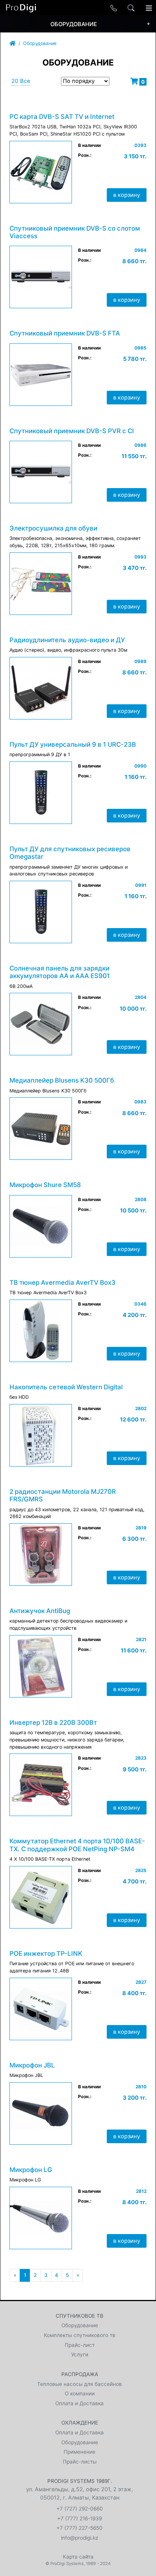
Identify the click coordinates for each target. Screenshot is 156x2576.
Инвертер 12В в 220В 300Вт (53, 1723)
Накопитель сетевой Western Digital (66, 1387)
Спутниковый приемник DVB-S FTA (65, 333)
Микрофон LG (31, 2170)
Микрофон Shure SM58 (45, 1185)
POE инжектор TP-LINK (46, 1953)
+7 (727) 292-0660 (80, 2509)
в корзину (127, 195)
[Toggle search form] (131, 8)
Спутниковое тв (80, 2316)
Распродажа (80, 2374)
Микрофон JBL (32, 2065)
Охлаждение (80, 2423)
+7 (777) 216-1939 (80, 2518)
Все (25, 81)
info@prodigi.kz (80, 2538)
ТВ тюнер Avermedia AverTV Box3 (62, 1283)
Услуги (80, 2354)
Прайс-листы (80, 2462)
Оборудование (40, 43)
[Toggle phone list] (114, 8)
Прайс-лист (80, 2345)
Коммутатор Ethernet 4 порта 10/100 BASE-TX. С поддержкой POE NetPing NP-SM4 (77, 1845)
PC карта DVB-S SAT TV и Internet (62, 117)
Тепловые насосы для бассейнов (80, 2384)
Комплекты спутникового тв (80, 2335)
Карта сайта (78, 2557)
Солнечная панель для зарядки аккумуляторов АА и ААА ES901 (60, 972)
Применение (80, 2452)
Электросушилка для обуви (53, 528)
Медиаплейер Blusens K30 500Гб (62, 1080)
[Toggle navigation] (149, 8)
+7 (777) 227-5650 (80, 2528)
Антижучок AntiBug (40, 1611)
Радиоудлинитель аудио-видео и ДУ (67, 640)
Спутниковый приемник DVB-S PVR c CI (72, 431)
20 (15, 81)
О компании (80, 2393)
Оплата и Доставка (80, 2403)
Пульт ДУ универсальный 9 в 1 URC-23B (73, 744)
